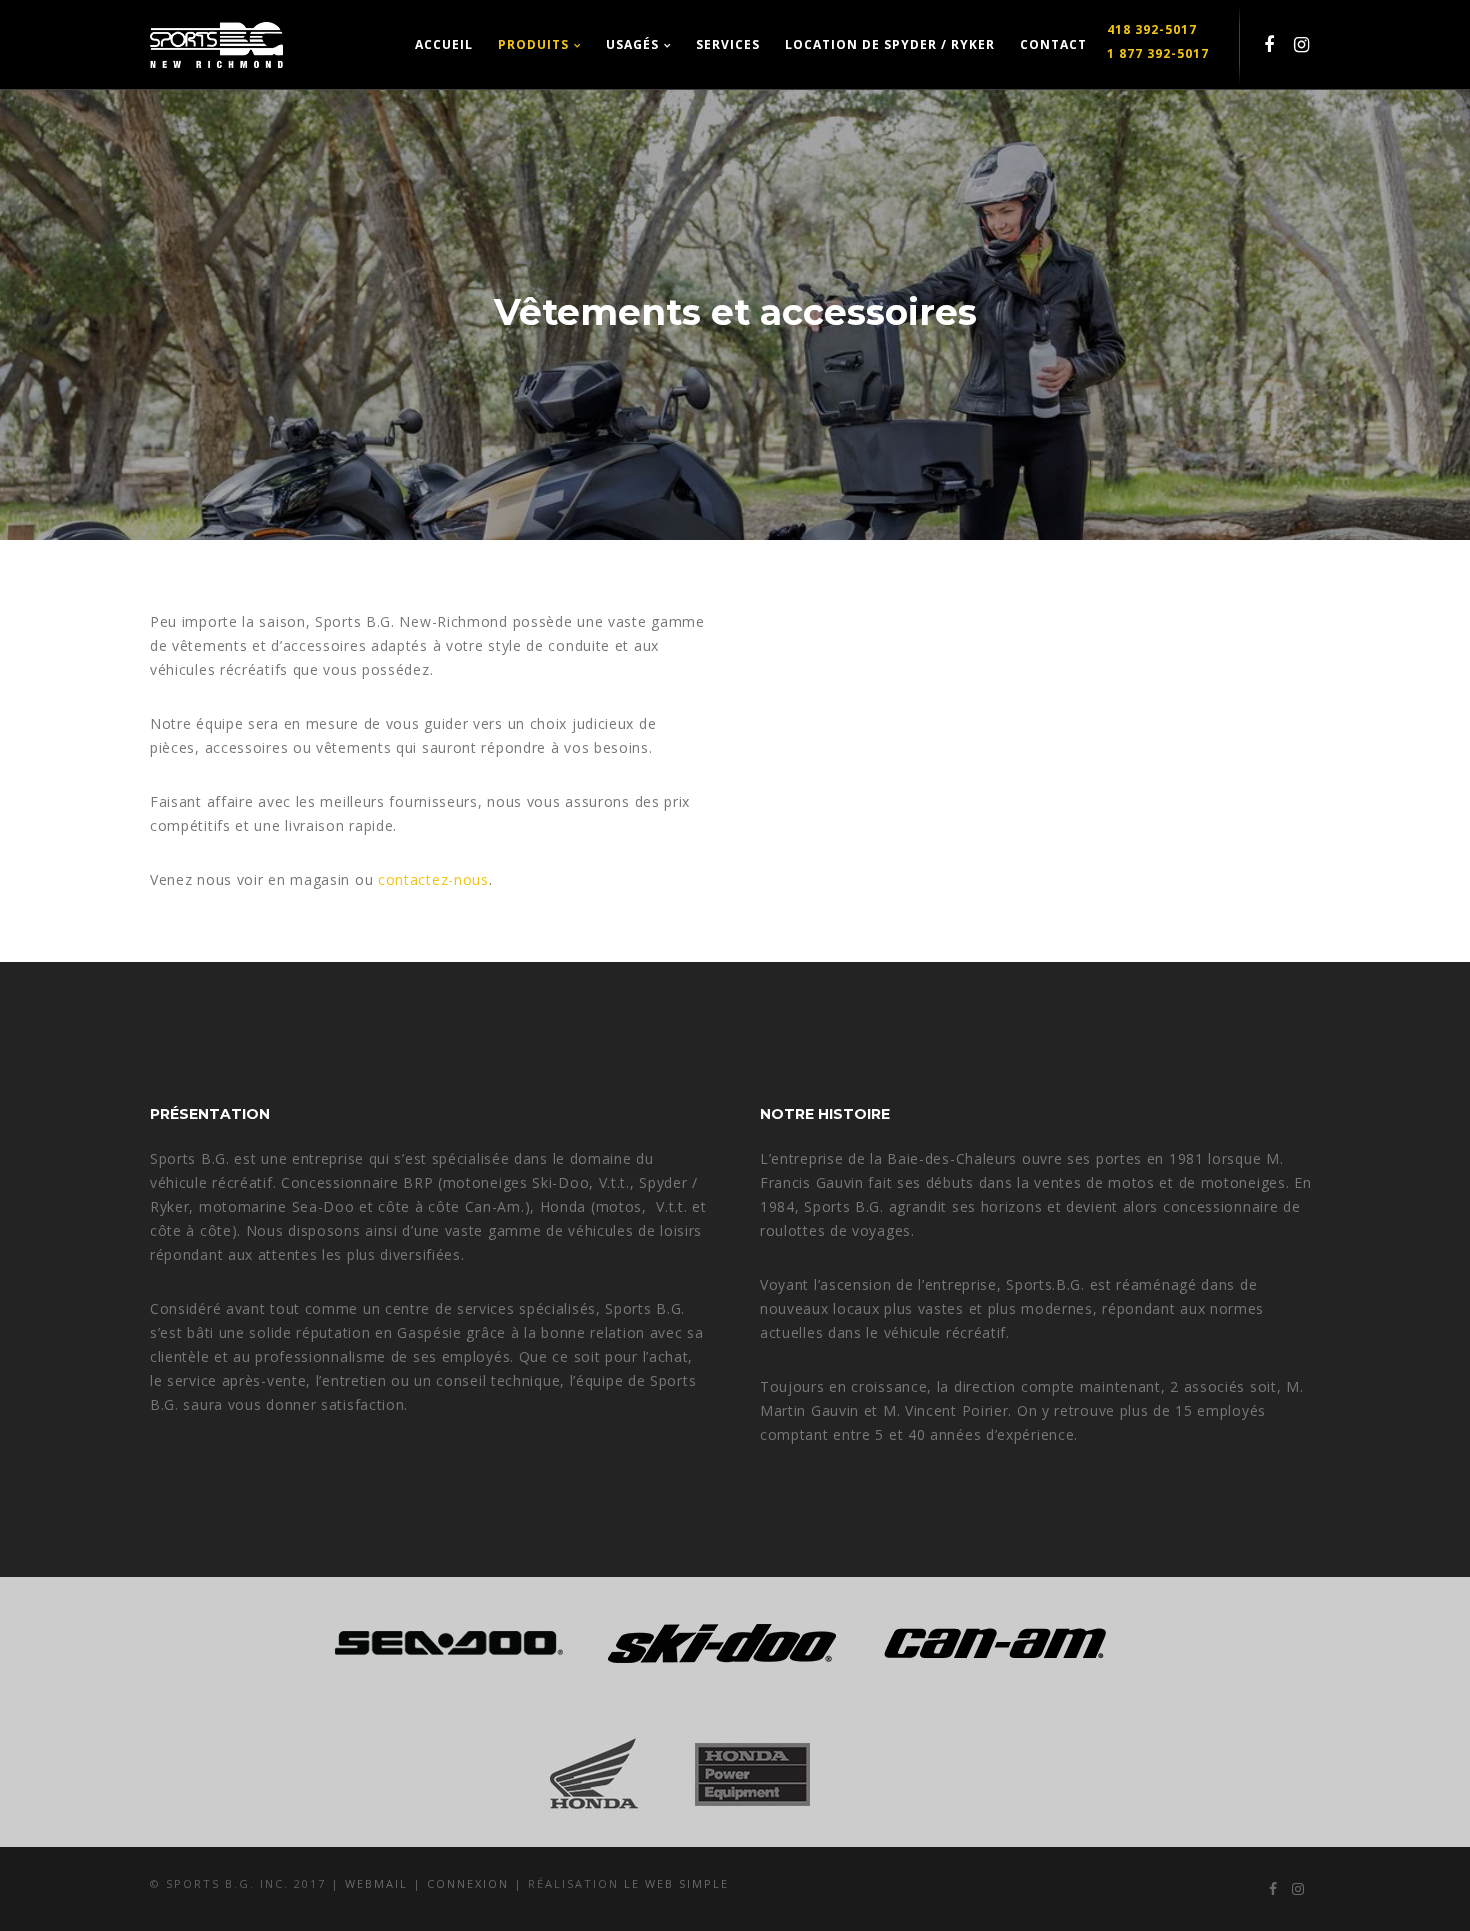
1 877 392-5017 (1158, 53)
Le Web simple (676, 1883)
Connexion (470, 1883)
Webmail (379, 1883)
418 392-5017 (1152, 29)
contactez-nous (433, 879)
